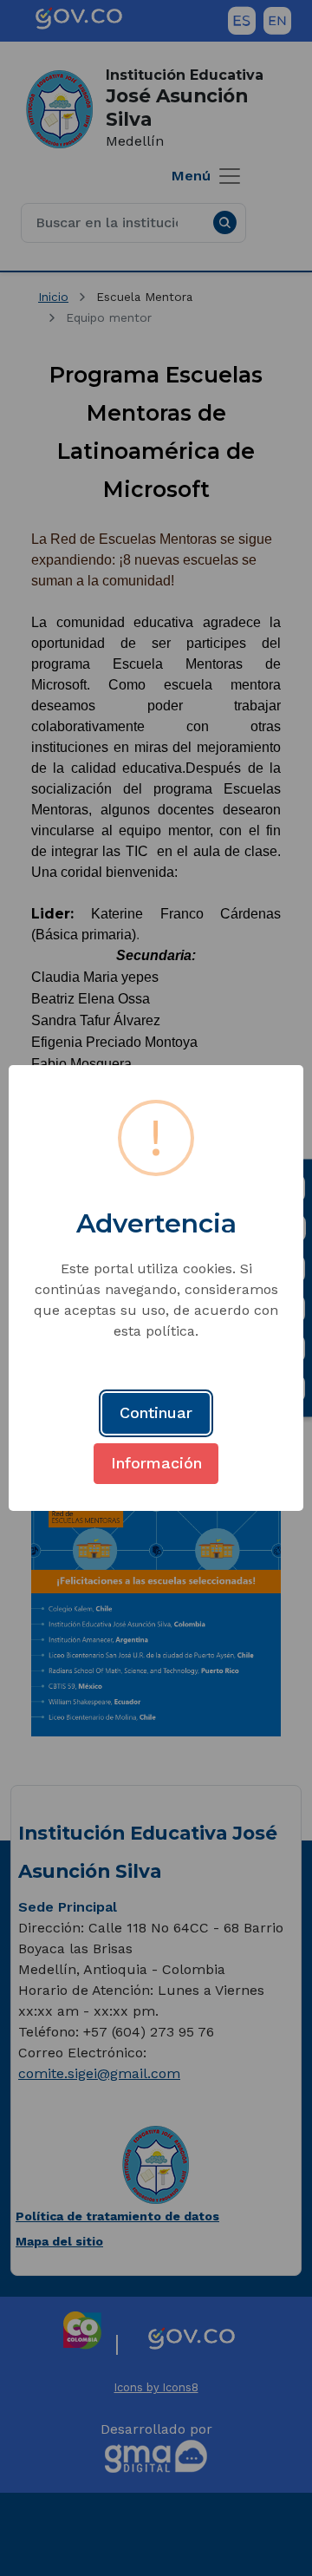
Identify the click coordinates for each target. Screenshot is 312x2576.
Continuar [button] (156, 1412)
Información (156, 1463)
